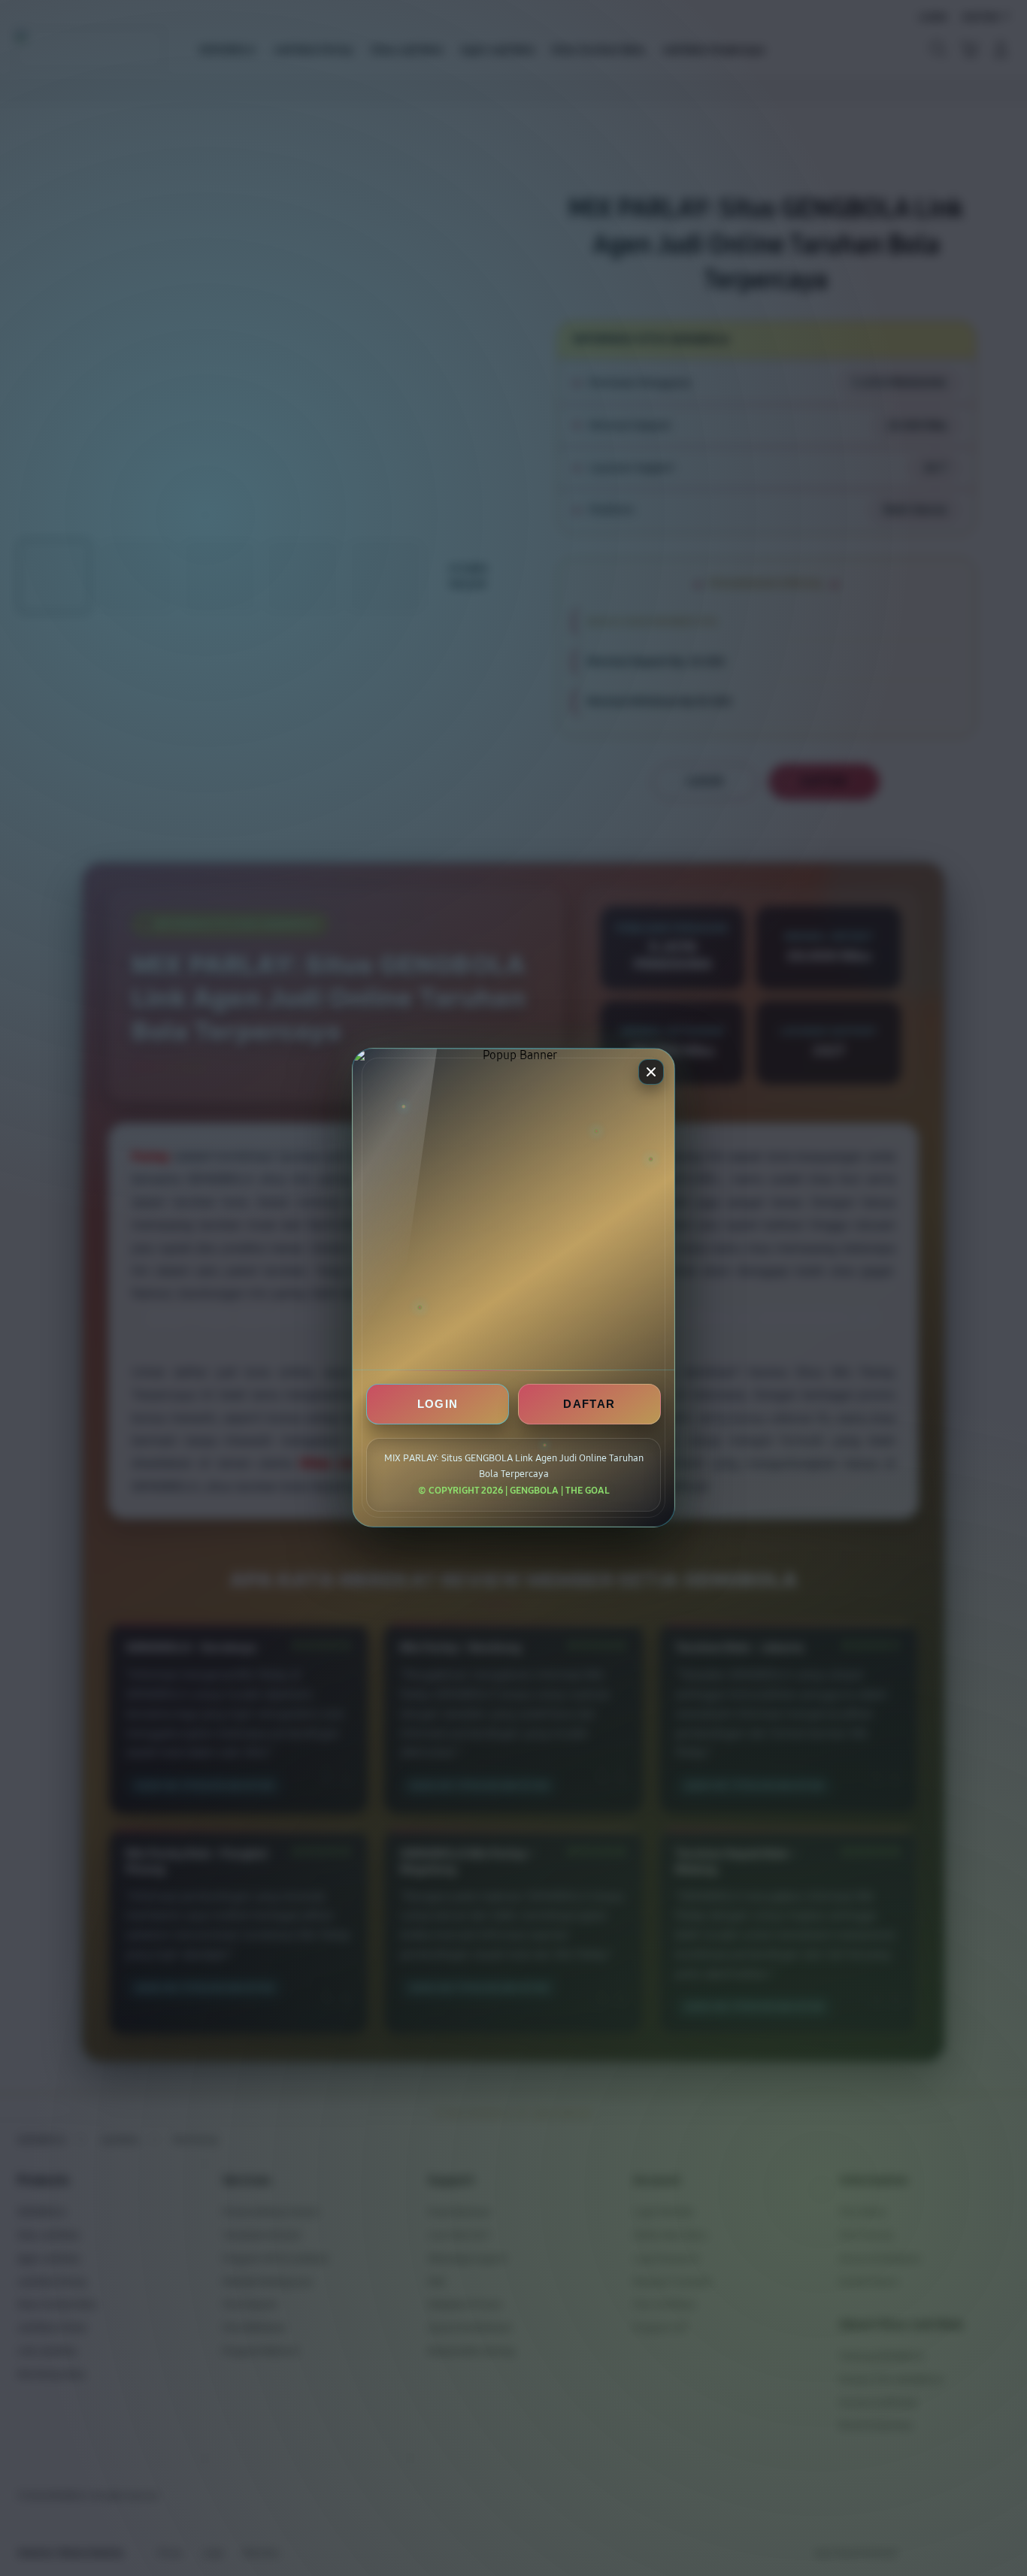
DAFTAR (589, 1405)
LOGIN (438, 1405)
